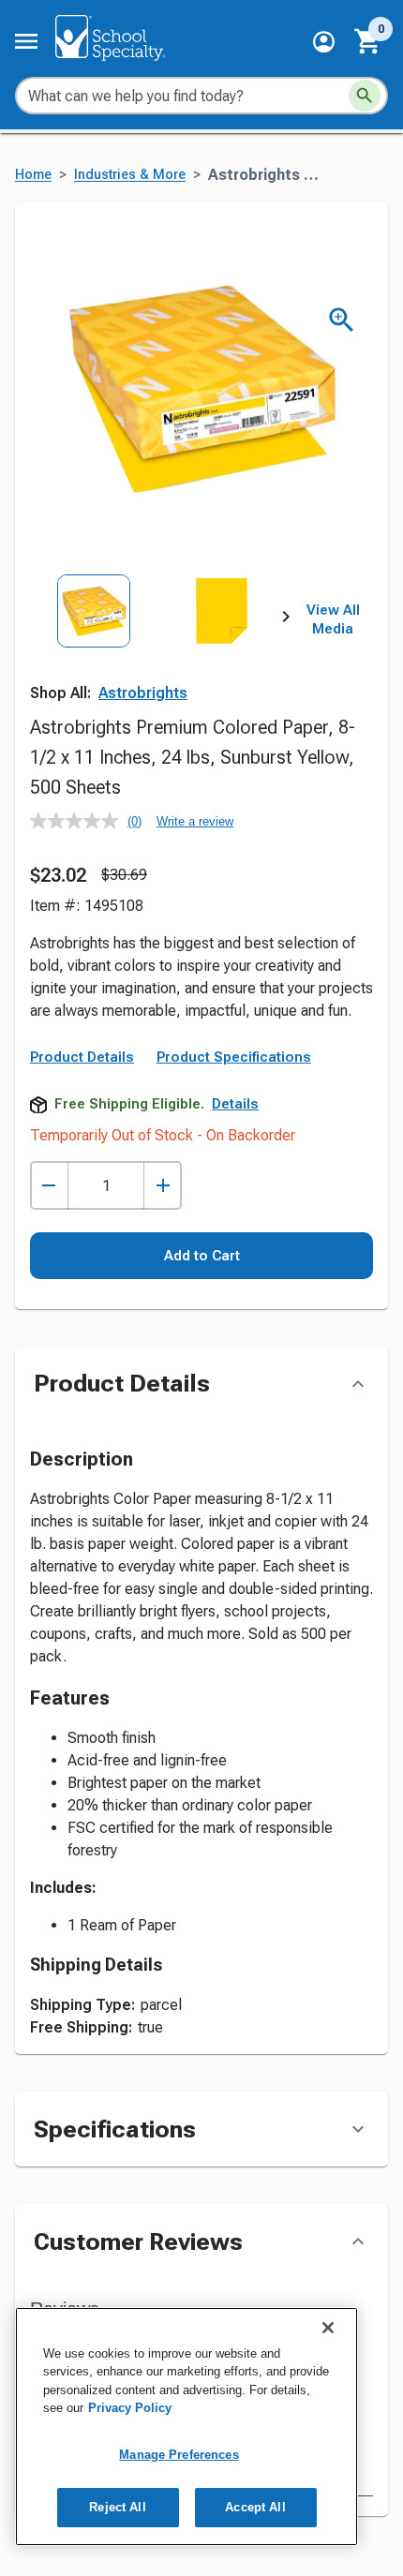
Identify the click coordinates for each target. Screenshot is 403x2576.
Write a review (195, 821)
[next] (286, 620)
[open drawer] (26, 41)
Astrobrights (143, 693)
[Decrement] (49, 1186)
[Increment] (163, 1186)
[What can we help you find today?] (365, 96)
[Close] (328, 2328)
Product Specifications (234, 1057)
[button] (324, 42)
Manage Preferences (179, 2455)
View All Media (333, 619)
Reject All (117, 2507)
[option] (94, 653)
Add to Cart (202, 1256)
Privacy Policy (130, 2408)
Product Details (82, 1057)
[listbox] (158, 653)
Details (235, 1104)
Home (33, 175)
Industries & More (130, 175)
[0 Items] (368, 41)
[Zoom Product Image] (342, 320)
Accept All (255, 2507)
